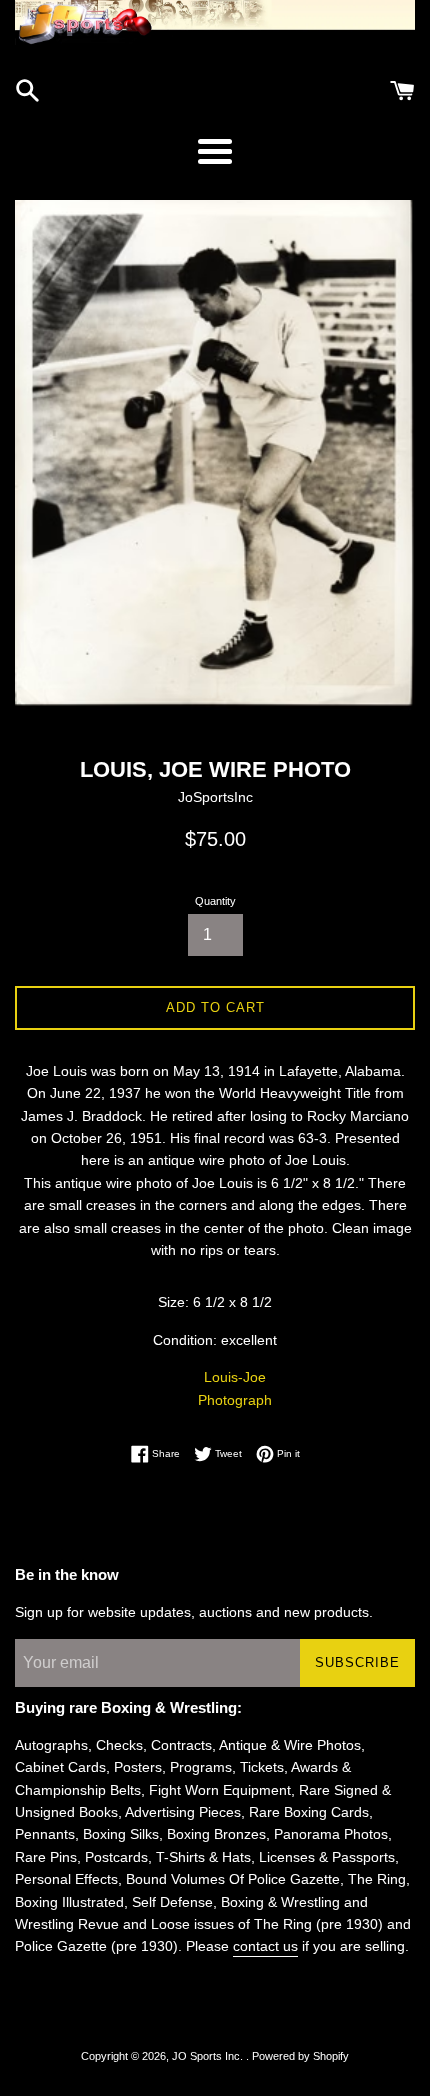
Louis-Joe (235, 1377)
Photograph (235, 1400)
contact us (265, 1946)
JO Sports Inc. (209, 2056)
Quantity (215, 901)
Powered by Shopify (300, 2056)
